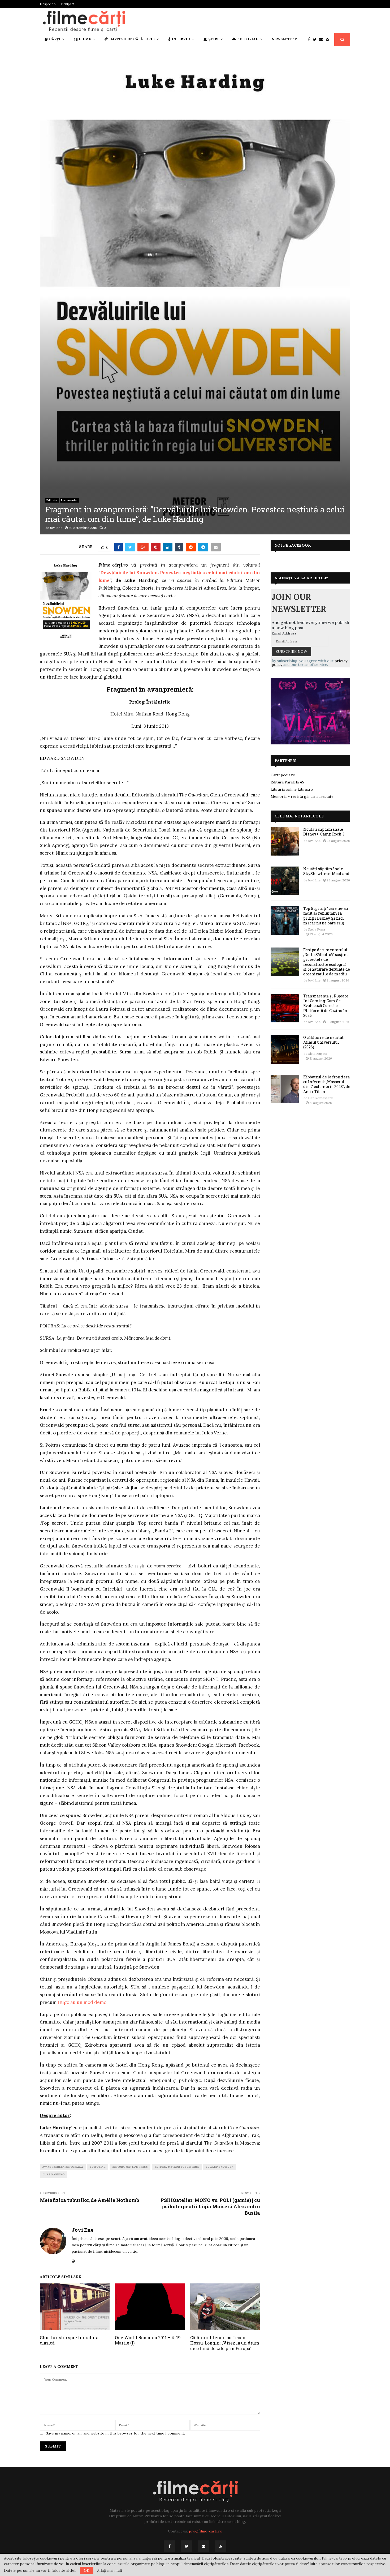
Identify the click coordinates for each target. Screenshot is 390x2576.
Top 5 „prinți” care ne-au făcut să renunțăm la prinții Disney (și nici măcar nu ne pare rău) (326, 916)
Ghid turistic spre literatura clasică (69, 2340)
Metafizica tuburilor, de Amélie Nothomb (89, 2200)
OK (87, 2570)
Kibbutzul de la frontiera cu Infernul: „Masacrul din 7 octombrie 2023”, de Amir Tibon (327, 1084)
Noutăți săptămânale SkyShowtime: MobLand (326, 871)
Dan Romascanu (321, 1098)
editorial (98, 2167)
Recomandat (69, 500)
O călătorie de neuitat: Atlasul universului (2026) (324, 1042)
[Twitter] (316, 39)
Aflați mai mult (110, 2570)
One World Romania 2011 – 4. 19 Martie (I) (148, 2340)
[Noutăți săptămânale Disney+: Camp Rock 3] (285, 841)
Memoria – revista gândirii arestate (302, 796)
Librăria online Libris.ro (292, 789)
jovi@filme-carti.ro (206, 2531)
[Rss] (329, 39)
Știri (214, 39)
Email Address (284, 633)
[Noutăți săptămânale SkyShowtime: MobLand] (285, 881)
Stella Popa (317, 929)
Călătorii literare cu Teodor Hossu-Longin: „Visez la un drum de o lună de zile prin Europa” (225, 2343)
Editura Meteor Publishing (177, 2167)
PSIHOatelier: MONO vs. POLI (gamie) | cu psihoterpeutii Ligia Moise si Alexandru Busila (210, 2206)
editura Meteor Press (130, 2167)
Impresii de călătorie (132, 39)
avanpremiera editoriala (63, 2167)
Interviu (181, 39)
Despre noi (48, 4)
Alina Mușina (318, 1054)
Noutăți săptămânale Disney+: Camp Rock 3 (324, 832)
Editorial (248, 39)
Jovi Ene (56, 528)
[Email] (322, 39)
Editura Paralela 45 (287, 782)
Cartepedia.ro (283, 775)
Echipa (67, 4)
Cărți (55, 39)
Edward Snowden (220, 2167)
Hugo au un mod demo (82, 2002)
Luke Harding (53, 2174)
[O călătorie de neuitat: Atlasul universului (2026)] (285, 1049)
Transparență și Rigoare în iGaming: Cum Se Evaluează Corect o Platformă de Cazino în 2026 (326, 1006)
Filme (85, 39)
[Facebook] (310, 39)
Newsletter (284, 39)
